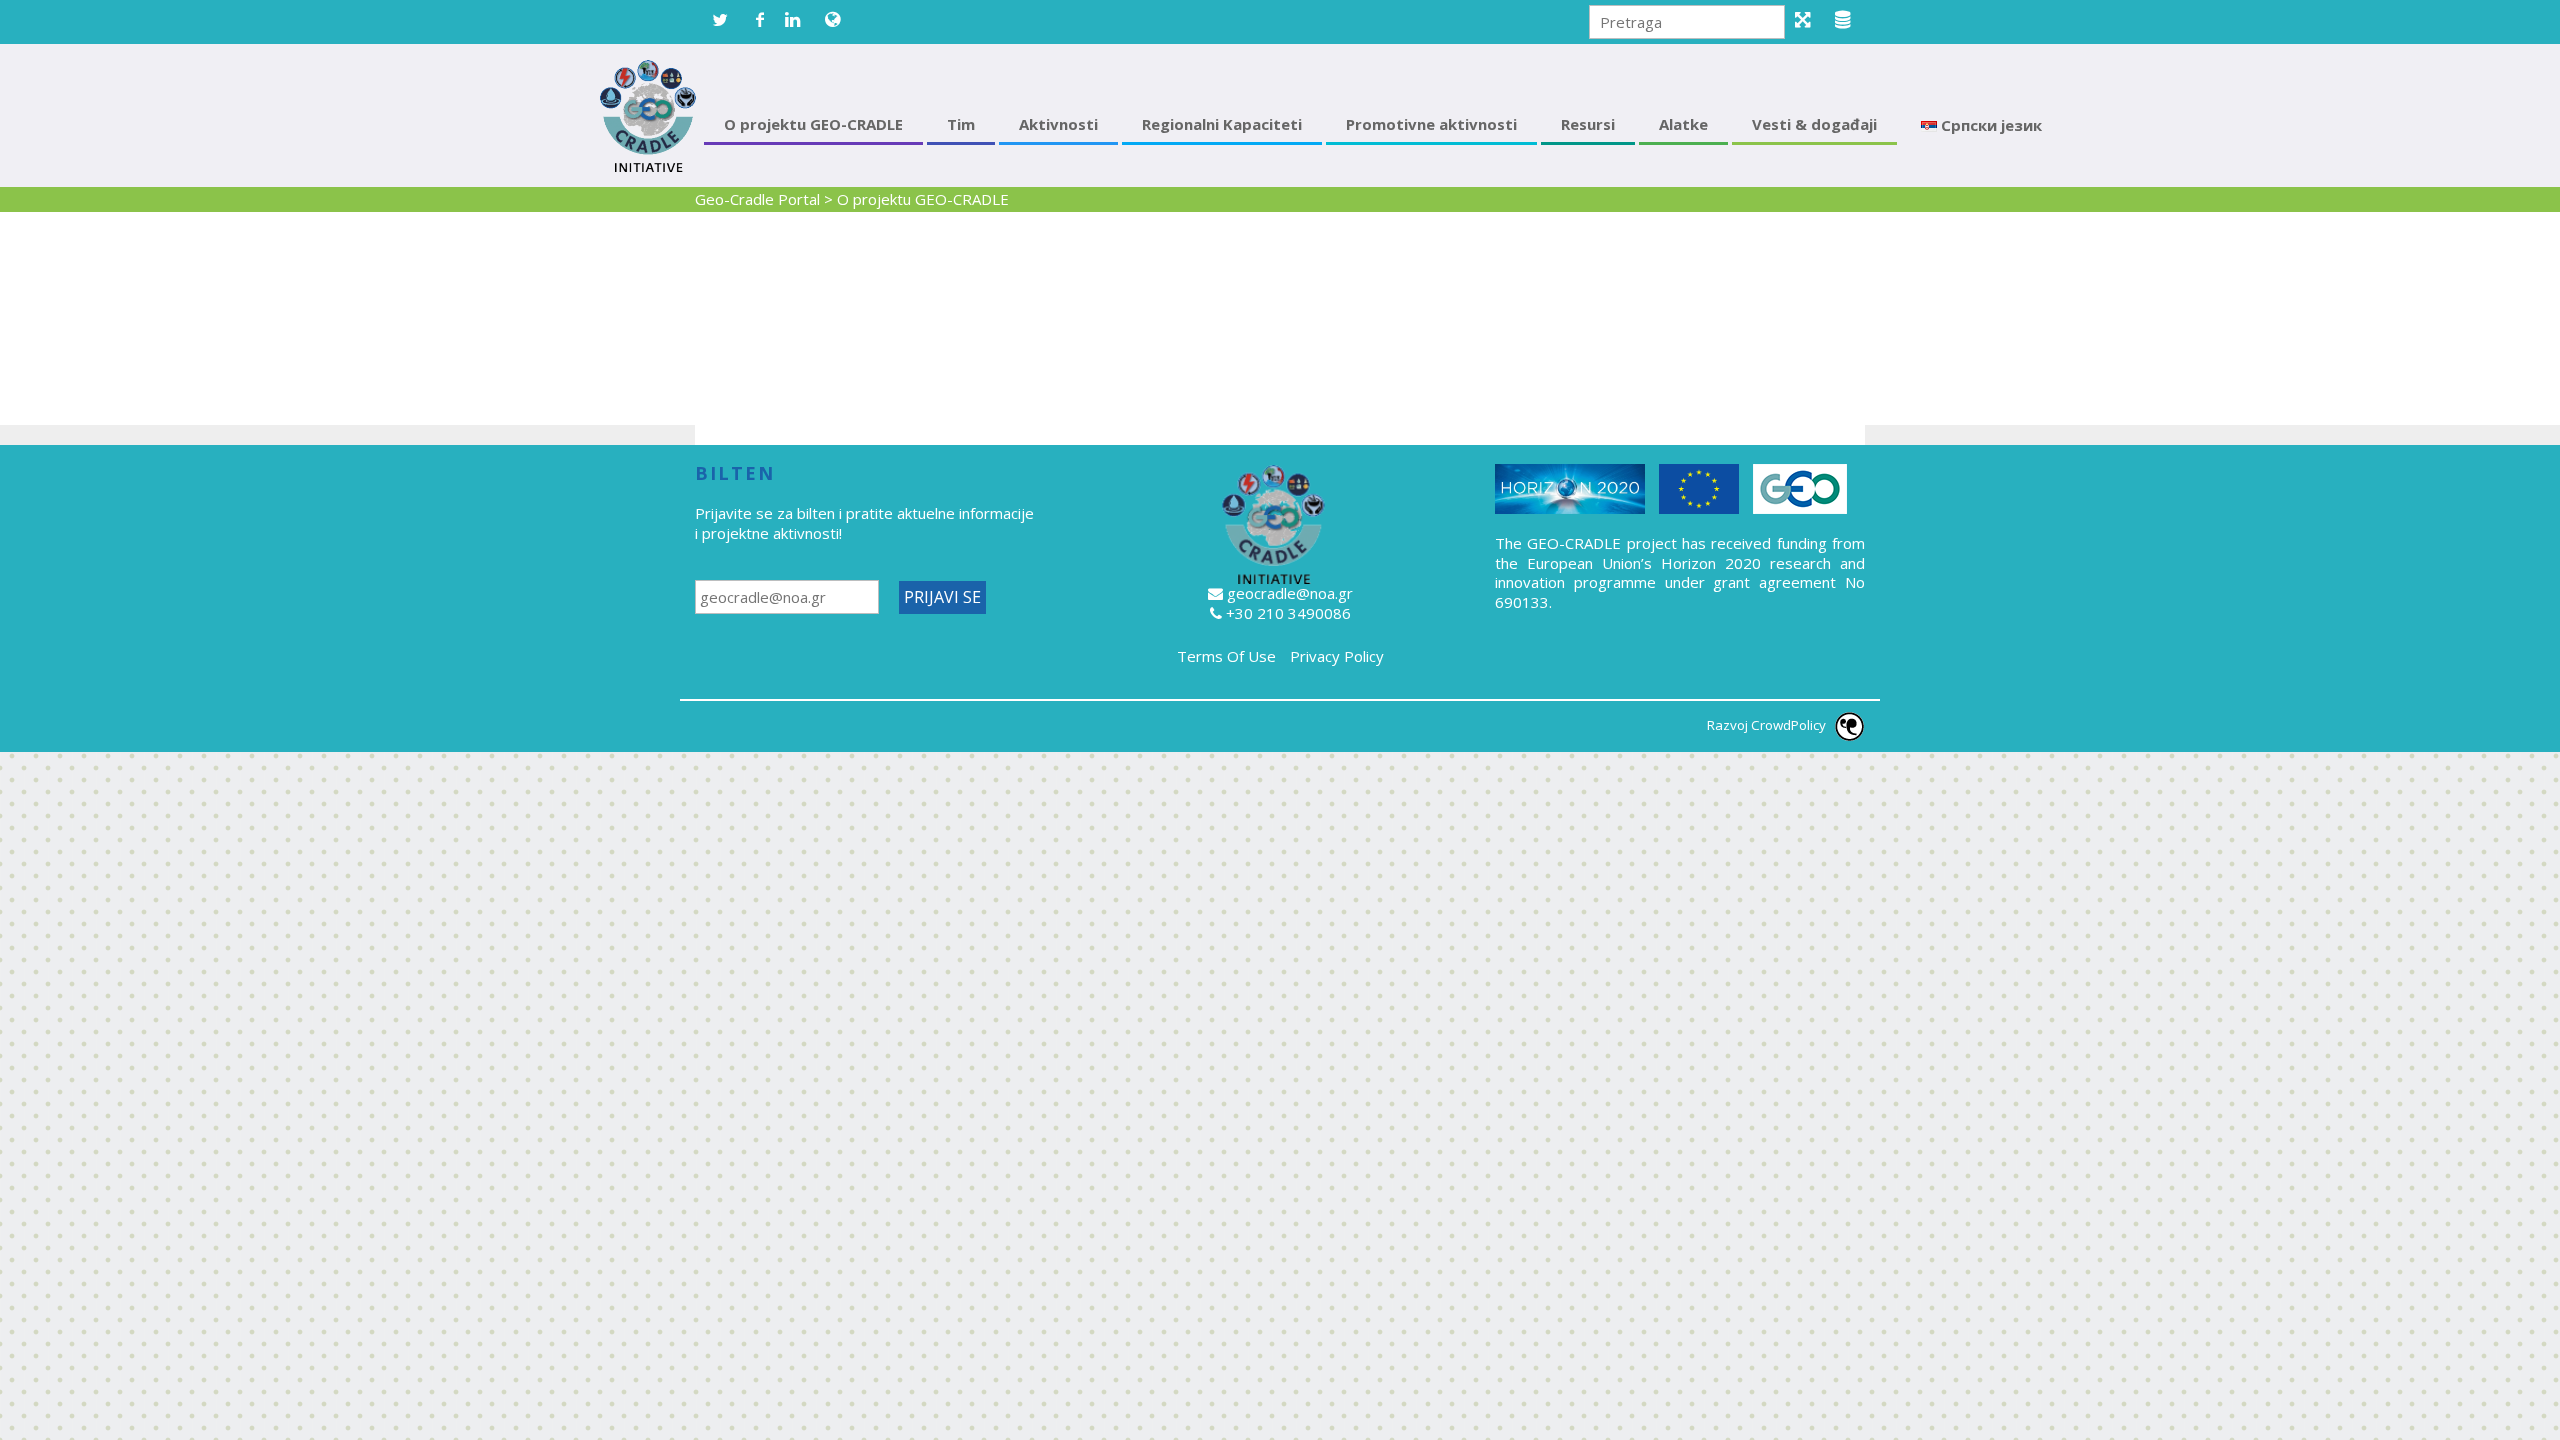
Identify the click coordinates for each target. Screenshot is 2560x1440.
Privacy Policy (1337, 656)
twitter (720, 20)
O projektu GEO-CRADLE (813, 124)
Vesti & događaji (1814, 124)
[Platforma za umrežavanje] (1810, 20)
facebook (760, 20)
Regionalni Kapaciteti (1222, 124)
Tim (961, 124)
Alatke (1683, 124)
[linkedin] (800, 20)
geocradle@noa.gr (1290, 593)
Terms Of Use (1226, 656)
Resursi (1588, 124)
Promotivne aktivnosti (1431, 124)
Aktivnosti (1058, 124)
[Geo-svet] (840, 20)
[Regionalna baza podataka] (1850, 20)
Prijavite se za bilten (767, 513)
